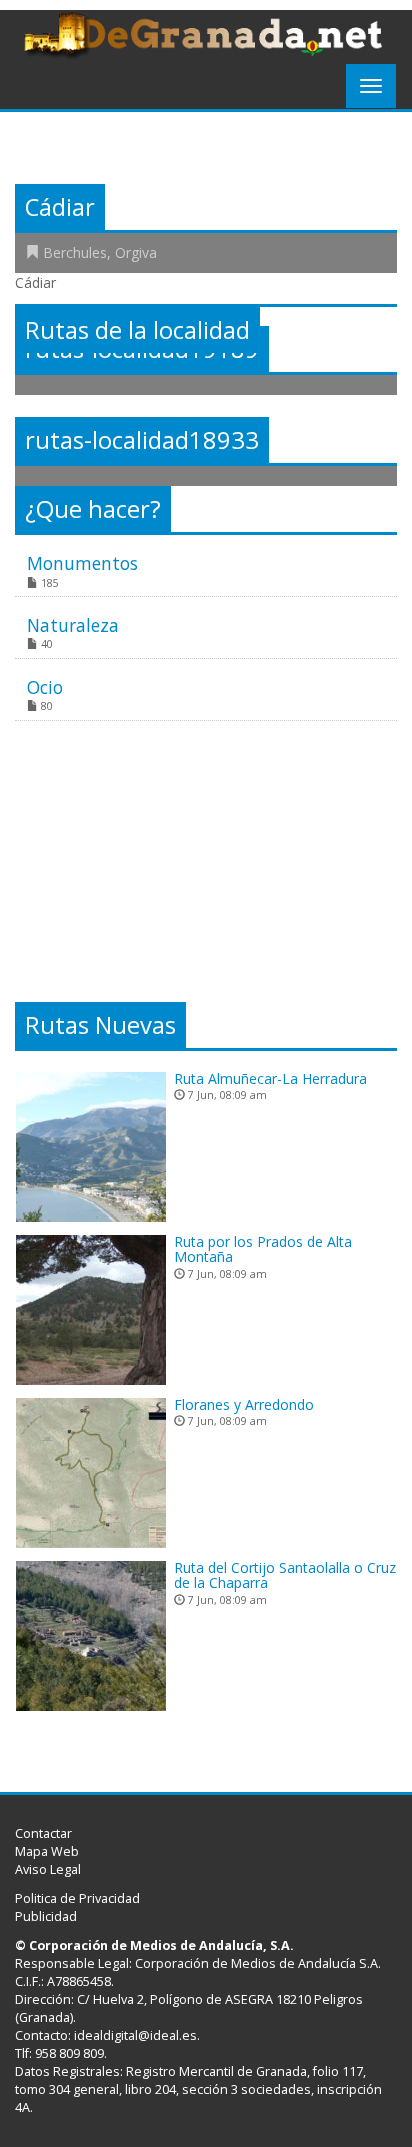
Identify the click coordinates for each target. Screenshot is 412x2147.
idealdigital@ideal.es (135, 2035)
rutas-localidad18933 (142, 440)
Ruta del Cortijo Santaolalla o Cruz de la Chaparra (285, 1575)
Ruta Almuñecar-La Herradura (270, 1078)
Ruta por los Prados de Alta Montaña (263, 1249)
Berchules (75, 252)
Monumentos (82, 563)
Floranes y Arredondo (244, 1404)
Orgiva (136, 252)
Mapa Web (47, 1851)
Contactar (43, 1833)
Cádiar (60, 207)
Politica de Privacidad (77, 1898)
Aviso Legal (48, 1869)
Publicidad (46, 1916)
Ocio (45, 687)
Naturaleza (73, 625)
